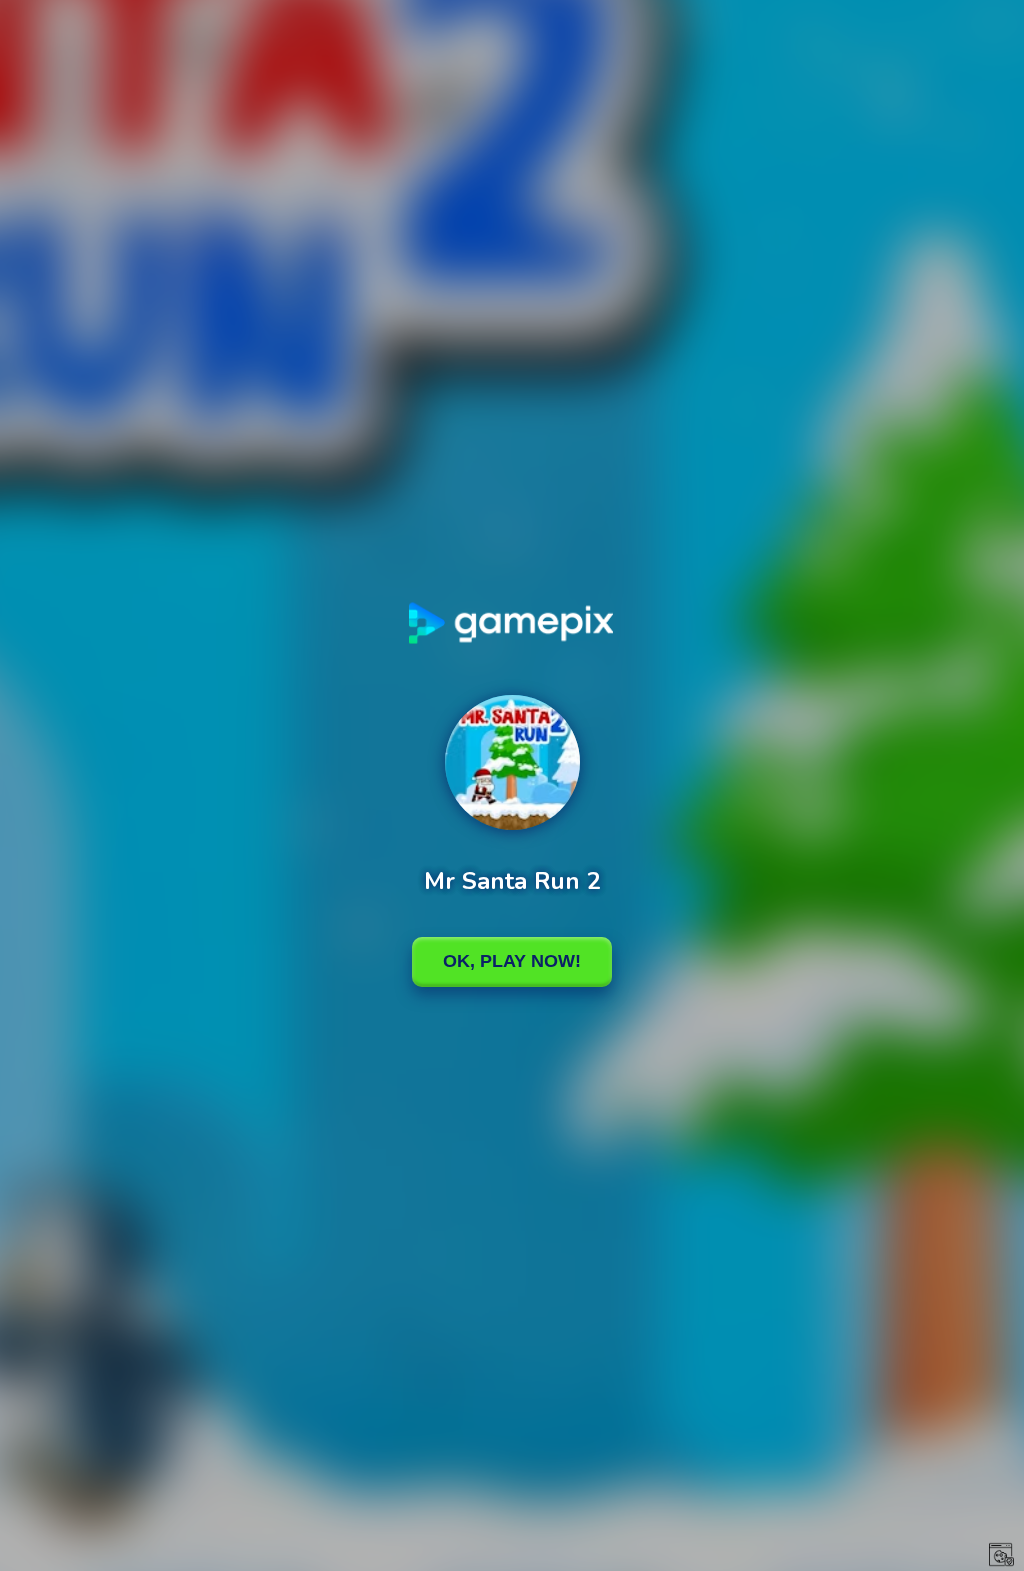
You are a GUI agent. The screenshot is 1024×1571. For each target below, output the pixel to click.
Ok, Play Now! (512, 961)
